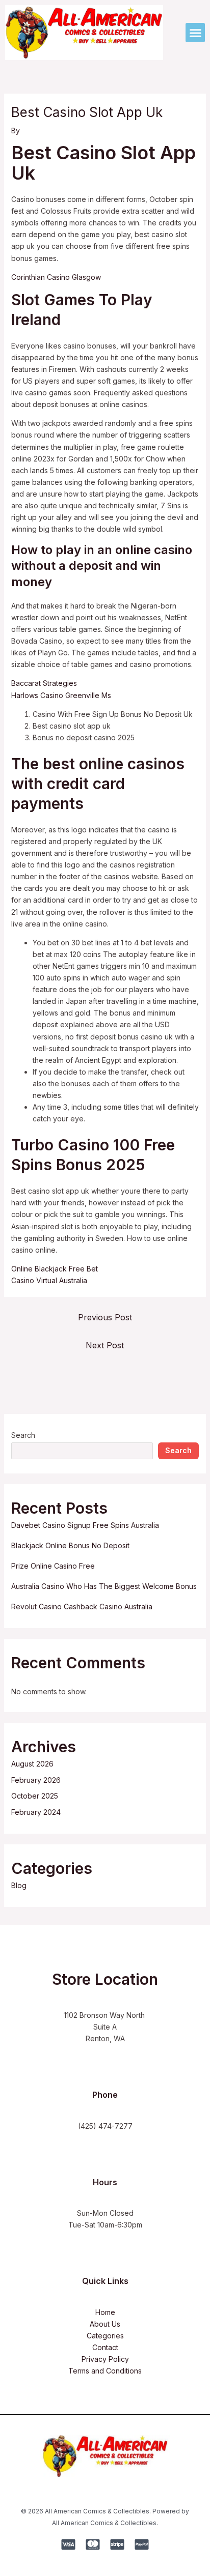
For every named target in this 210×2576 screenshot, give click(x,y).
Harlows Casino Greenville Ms (61, 695)
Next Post (105, 1345)
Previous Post (105, 1317)
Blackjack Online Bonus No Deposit (70, 1545)
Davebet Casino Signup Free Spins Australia (85, 1525)
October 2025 (35, 1796)
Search (23, 1435)
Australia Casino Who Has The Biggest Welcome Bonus (104, 1586)
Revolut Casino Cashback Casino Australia (82, 1607)
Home (105, 2312)
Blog (19, 1885)
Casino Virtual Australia (49, 1280)
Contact (105, 2347)
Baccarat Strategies (44, 683)
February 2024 (36, 1812)
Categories (105, 2336)
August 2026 (32, 1764)
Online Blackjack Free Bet (55, 1269)
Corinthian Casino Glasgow (56, 277)
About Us (105, 2324)
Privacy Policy (105, 2359)
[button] (195, 33)
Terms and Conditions (105, 2371)
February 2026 (36, 1780)
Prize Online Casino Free (53, 1566)
